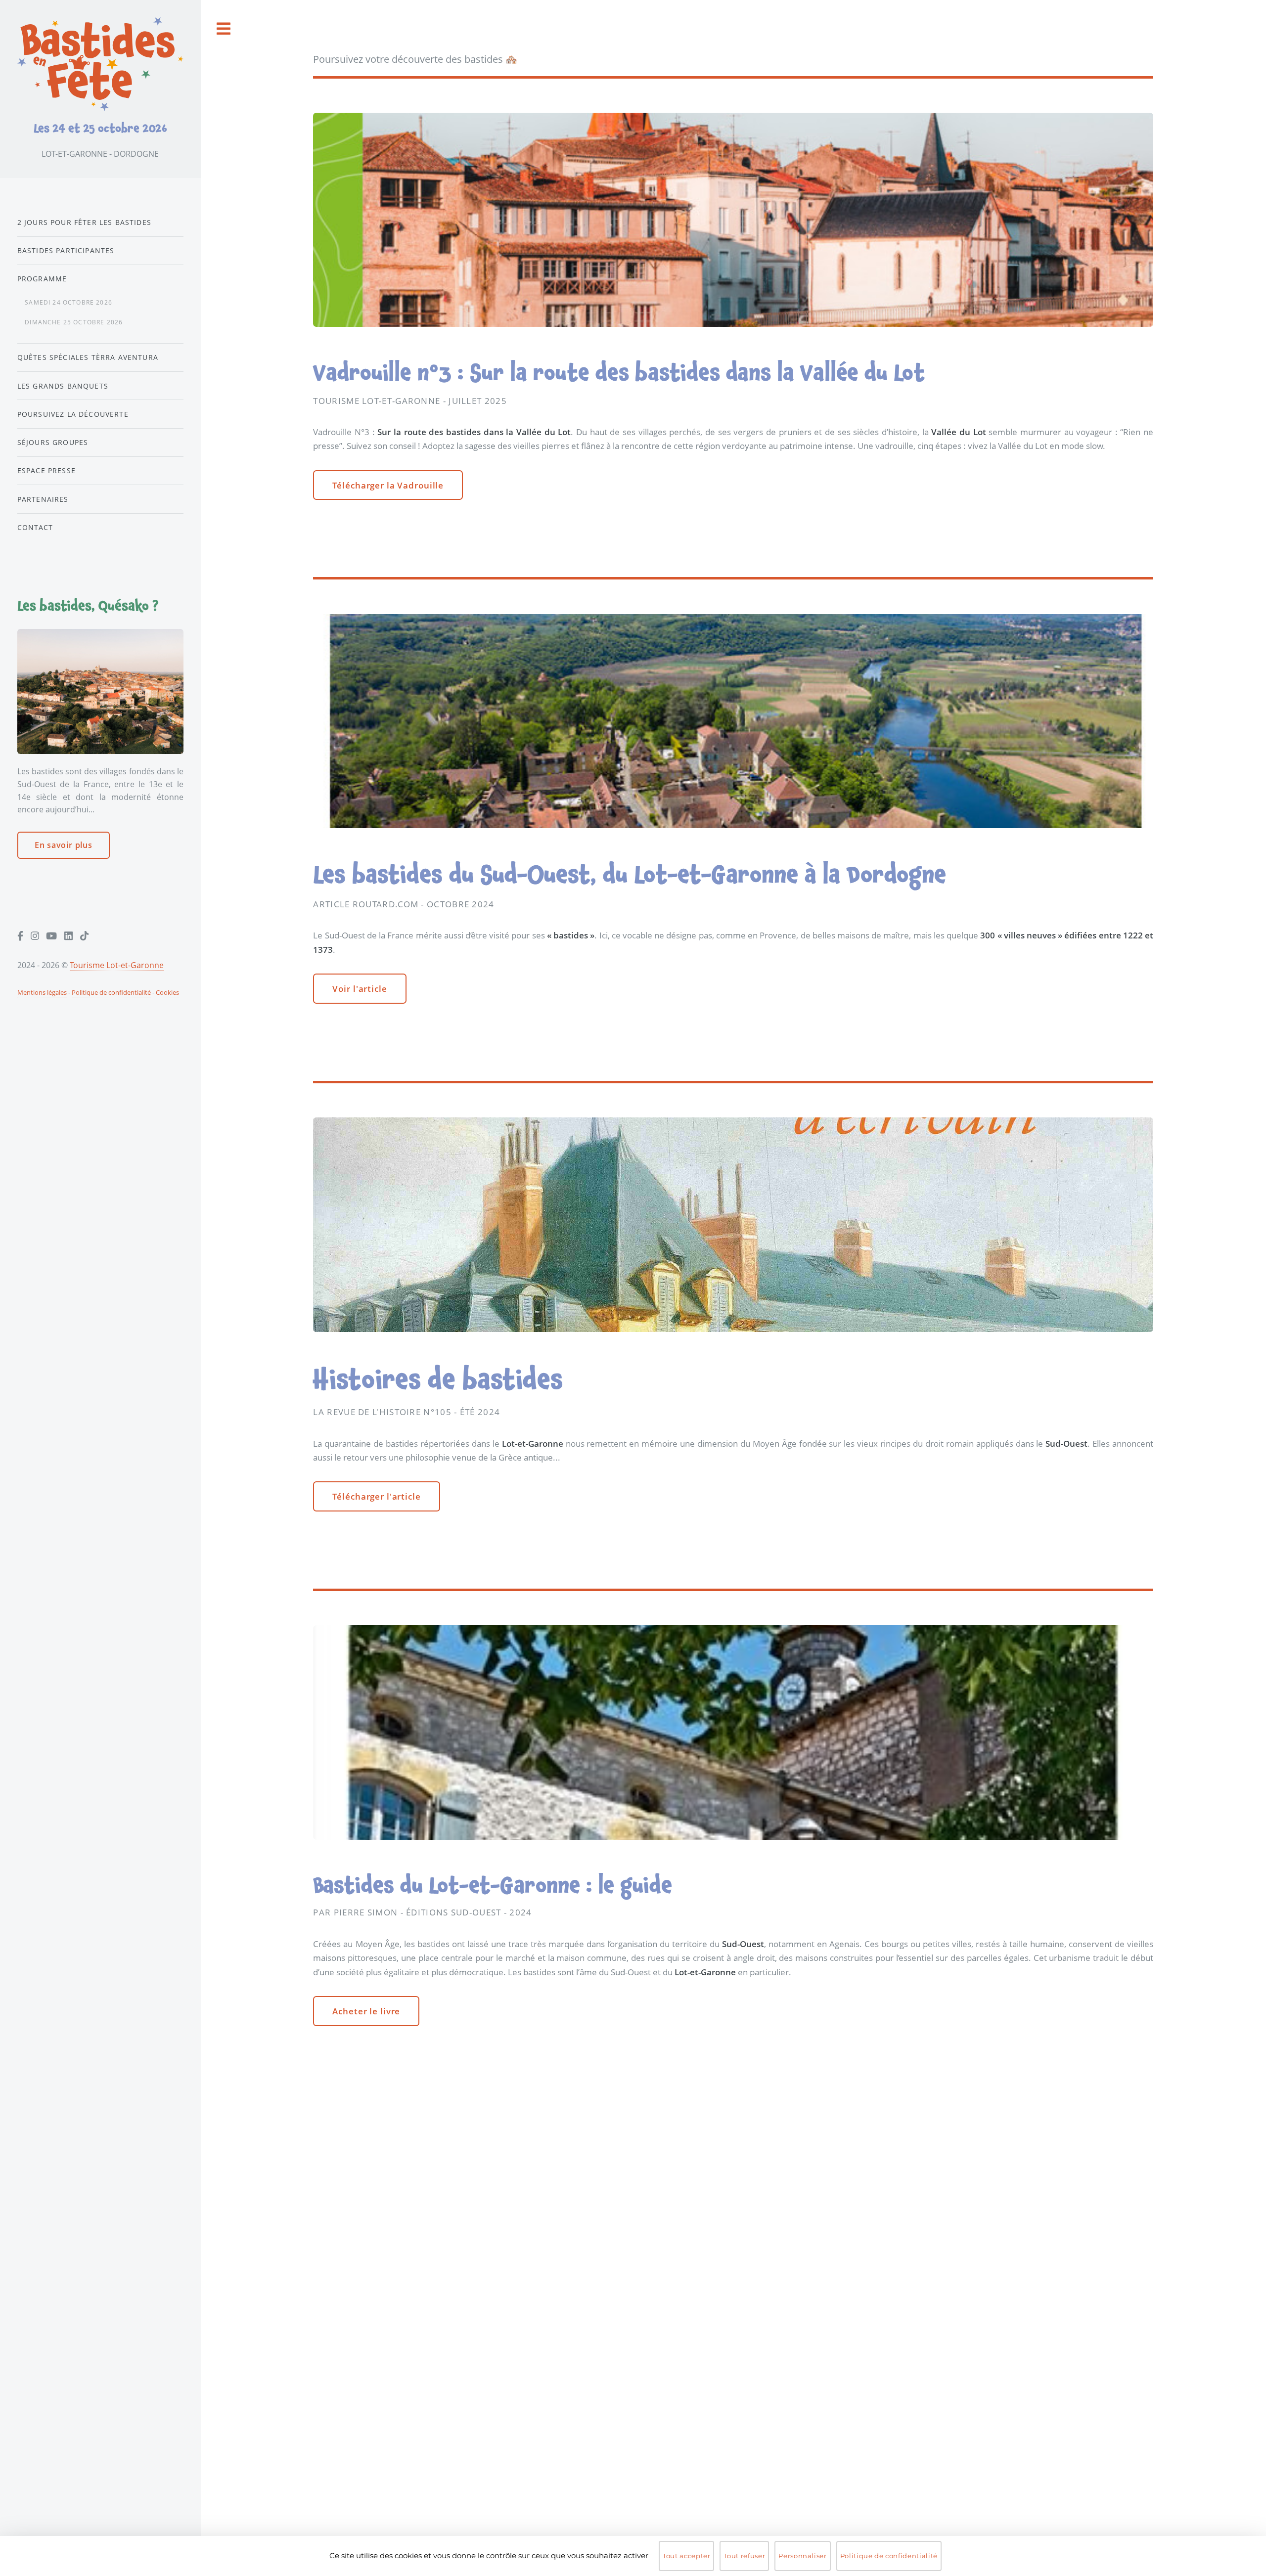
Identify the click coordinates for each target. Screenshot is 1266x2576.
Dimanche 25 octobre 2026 (74, 322)
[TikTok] (84, 936)
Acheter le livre (366, 2011)
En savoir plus (64, 845)
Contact (35, 527)
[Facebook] (20, 936)
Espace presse (46, 470)
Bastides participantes (66, 250)
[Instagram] (35, 936)
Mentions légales (42, 992)
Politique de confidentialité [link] (889, 2556)
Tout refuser (744, 2556)
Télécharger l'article (376, 1496)
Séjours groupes (53, 442)
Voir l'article (360, 988)
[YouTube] (51, 936)
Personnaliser (802, 2556)
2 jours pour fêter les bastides (84, 222)
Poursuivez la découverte (73, 414)
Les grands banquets (63, 386)
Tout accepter (686, 2556)
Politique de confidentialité (111, 992)
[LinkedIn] (68, 936)
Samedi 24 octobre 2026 (68, 302)
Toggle (224, 29)
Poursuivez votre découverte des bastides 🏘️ (415, 59)
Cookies (167, 992)
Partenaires (43, 499)
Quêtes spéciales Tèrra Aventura (88, 357)
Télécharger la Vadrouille (388, 485)
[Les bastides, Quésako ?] (100, 691)
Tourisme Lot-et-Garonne (117, 965)
